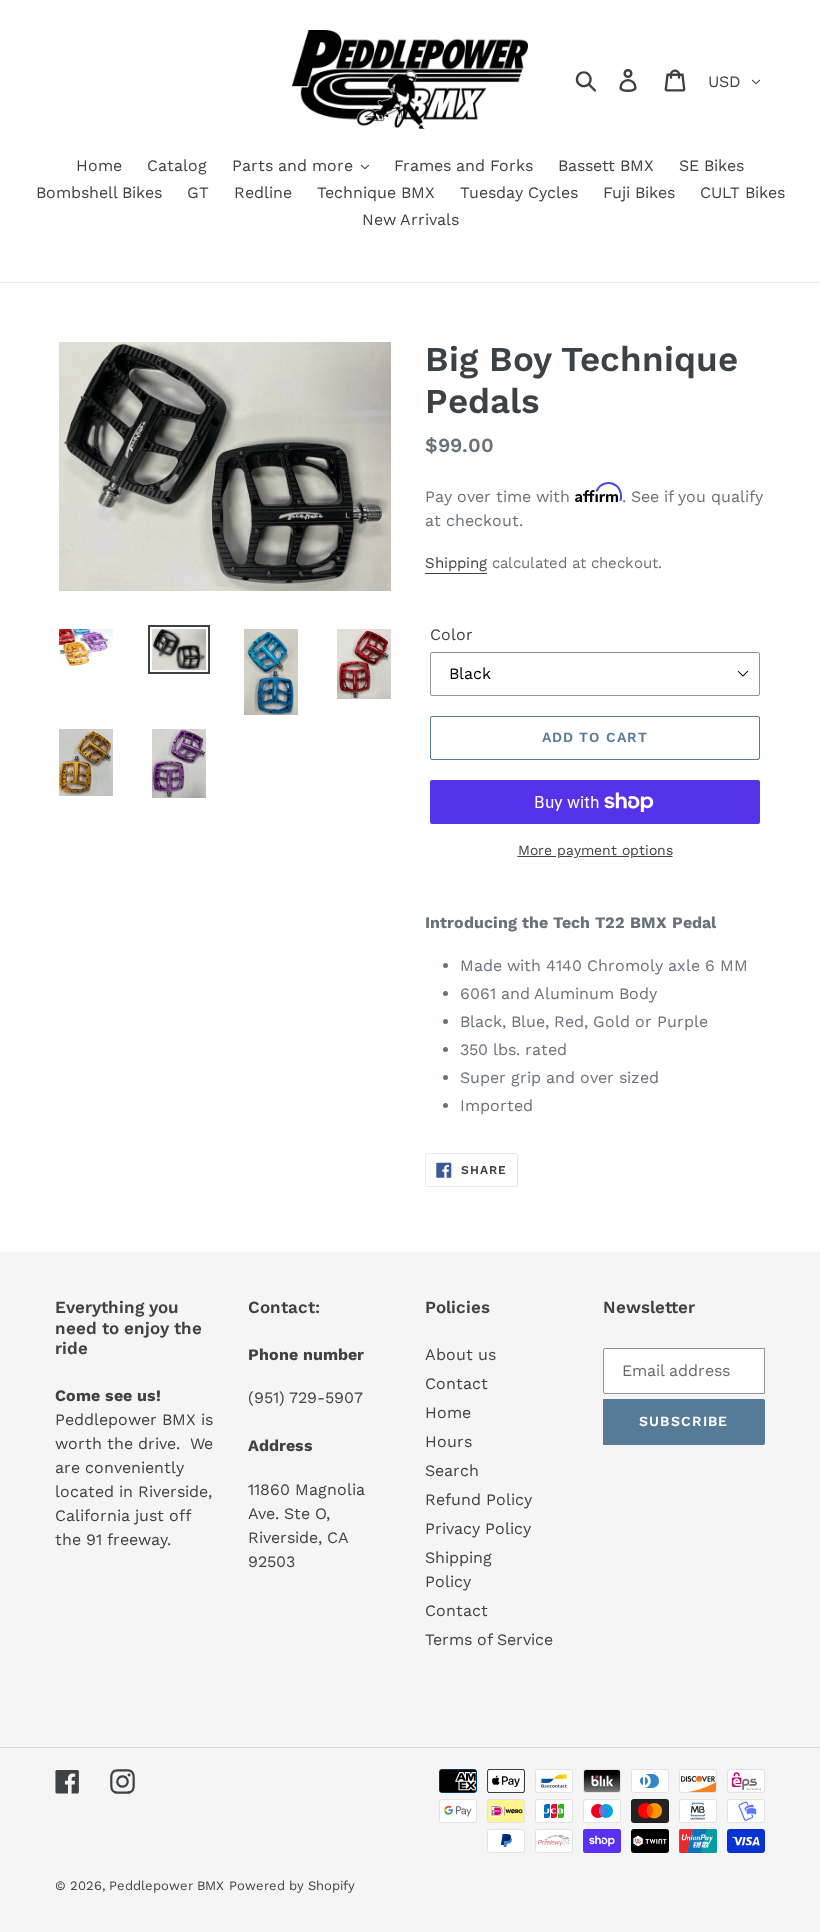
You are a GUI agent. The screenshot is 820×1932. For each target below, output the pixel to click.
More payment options (595, 850)
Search (452, 1470)
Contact (456, 1383)
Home (448, 1412)
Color (451, 634)
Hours (448, 1441)
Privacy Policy (478, 1528)
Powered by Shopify (292, 1885)
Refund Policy (478, 1499)
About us (460, 1354)
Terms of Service (489, 1639)
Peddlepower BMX (166, 1885)
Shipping (456, 563)
